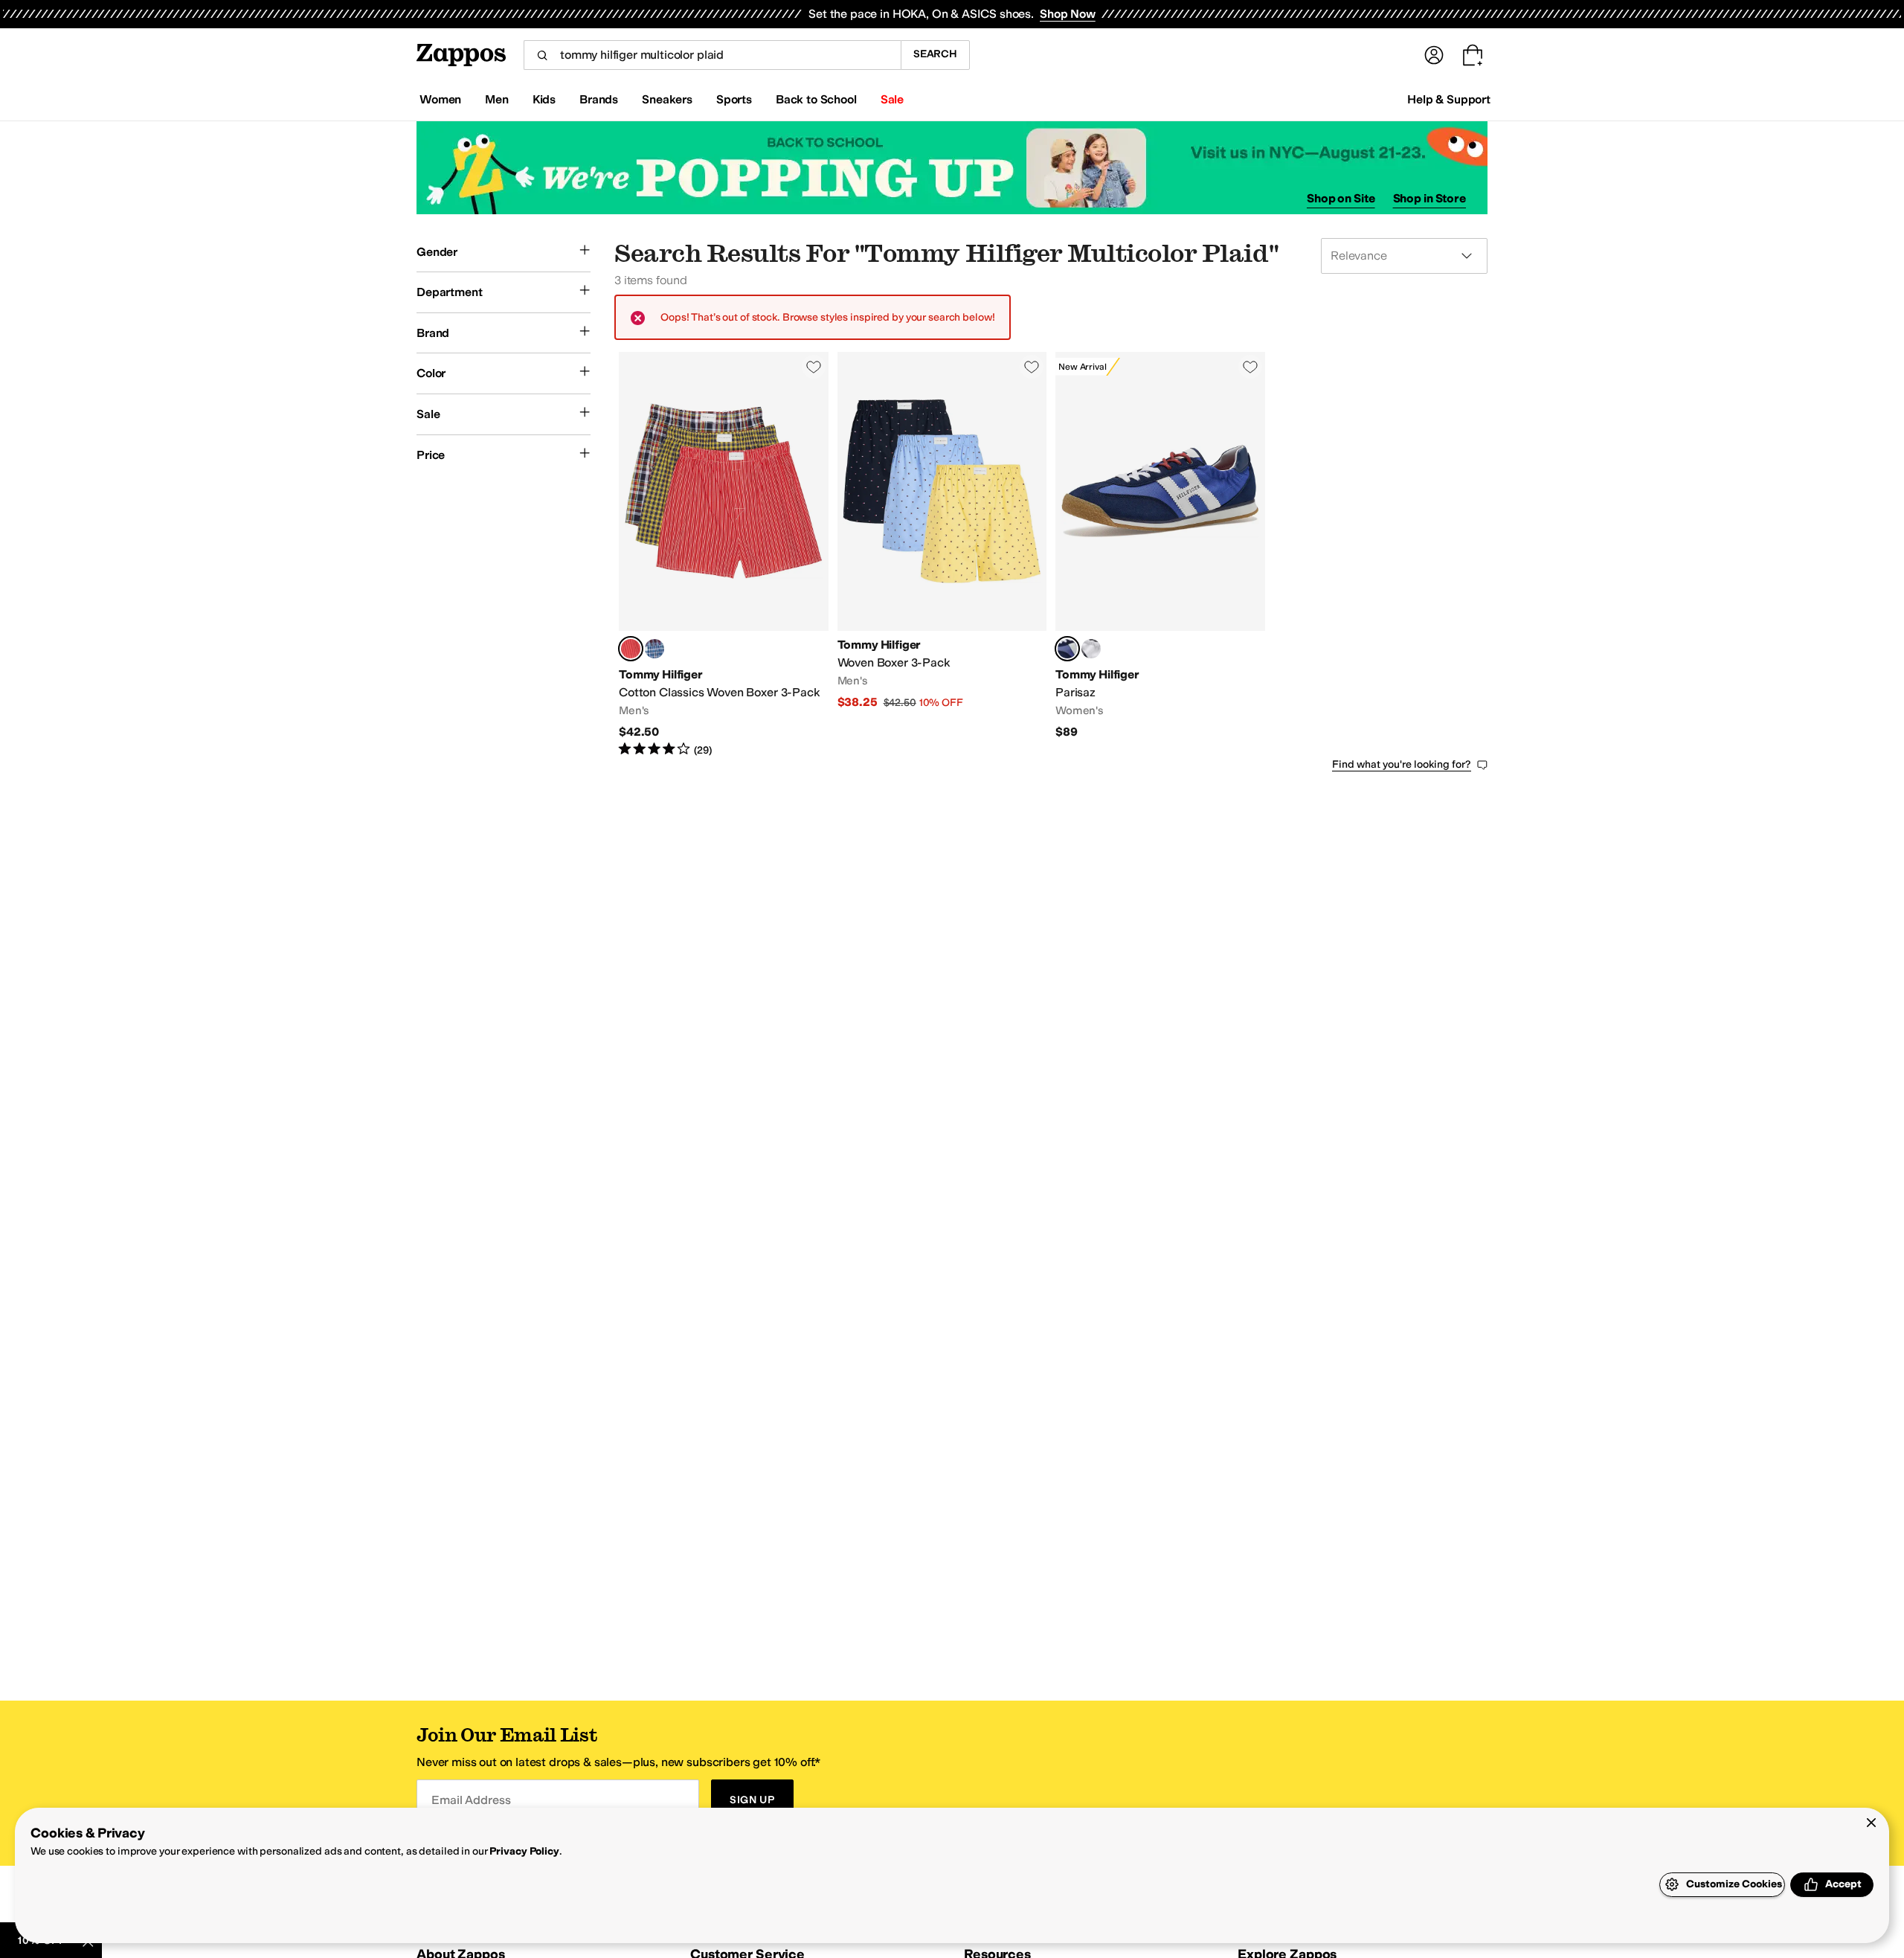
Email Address (471, 1800)
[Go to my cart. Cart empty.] (1473, 55)
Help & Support (1449, 99)
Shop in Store (1429, 198)
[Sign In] (1434, 55)
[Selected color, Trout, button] (631, 649)
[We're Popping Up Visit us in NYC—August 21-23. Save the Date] (952, 168)
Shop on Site (1341, 198)
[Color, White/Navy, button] (1091, 649)
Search (935, 54)
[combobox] (712, 55)
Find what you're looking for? (1402, 764)
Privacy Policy (524, 1851)
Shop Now (1068, 14)
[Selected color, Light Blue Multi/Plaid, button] (1067, 649)
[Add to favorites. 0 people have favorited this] (814, 367)
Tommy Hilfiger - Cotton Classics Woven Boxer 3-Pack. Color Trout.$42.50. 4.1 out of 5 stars (724, 555)
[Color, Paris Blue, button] (654, 649)
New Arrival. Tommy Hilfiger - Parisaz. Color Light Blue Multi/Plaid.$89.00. (1160, 555)
